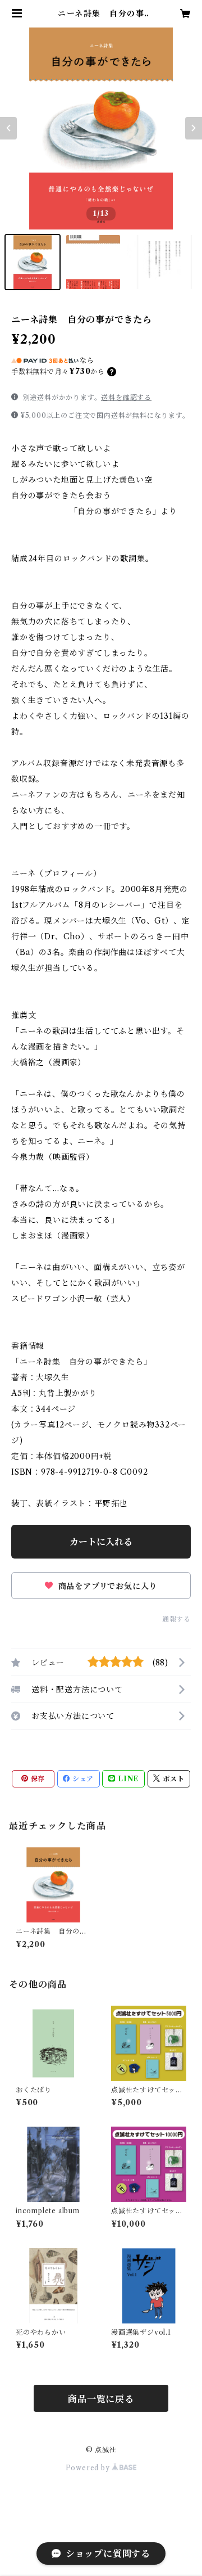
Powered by (89, 2468)
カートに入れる (101, 1542)
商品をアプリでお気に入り (106, 1586)
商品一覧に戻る (101, 2399)
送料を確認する (126, 397)
